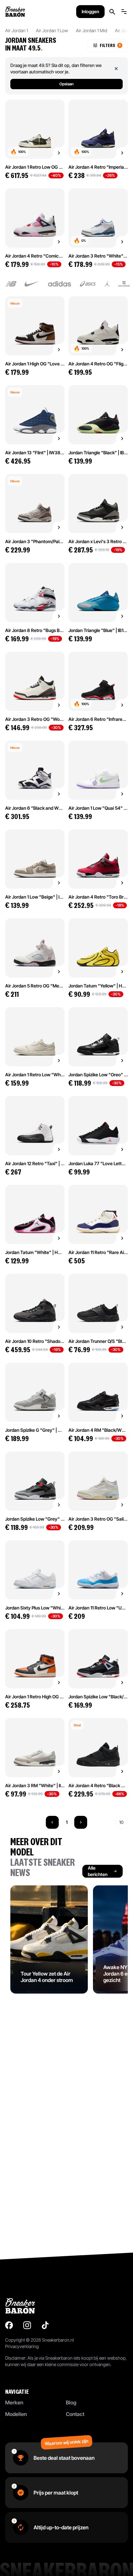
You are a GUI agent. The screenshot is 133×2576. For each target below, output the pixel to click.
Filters (110, 45)
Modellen (16, 2414)
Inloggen (90, 11)
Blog (71, 2402)
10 (121, 1822)
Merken (14, 2402)
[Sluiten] (116, 69)
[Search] (112, 12)
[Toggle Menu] (124, 12)
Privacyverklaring (22, 2346)
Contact (75, 2414)
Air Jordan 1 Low (52, 30)
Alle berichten (98, 1871)
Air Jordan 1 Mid (92, 30)
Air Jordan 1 (17, 30)
